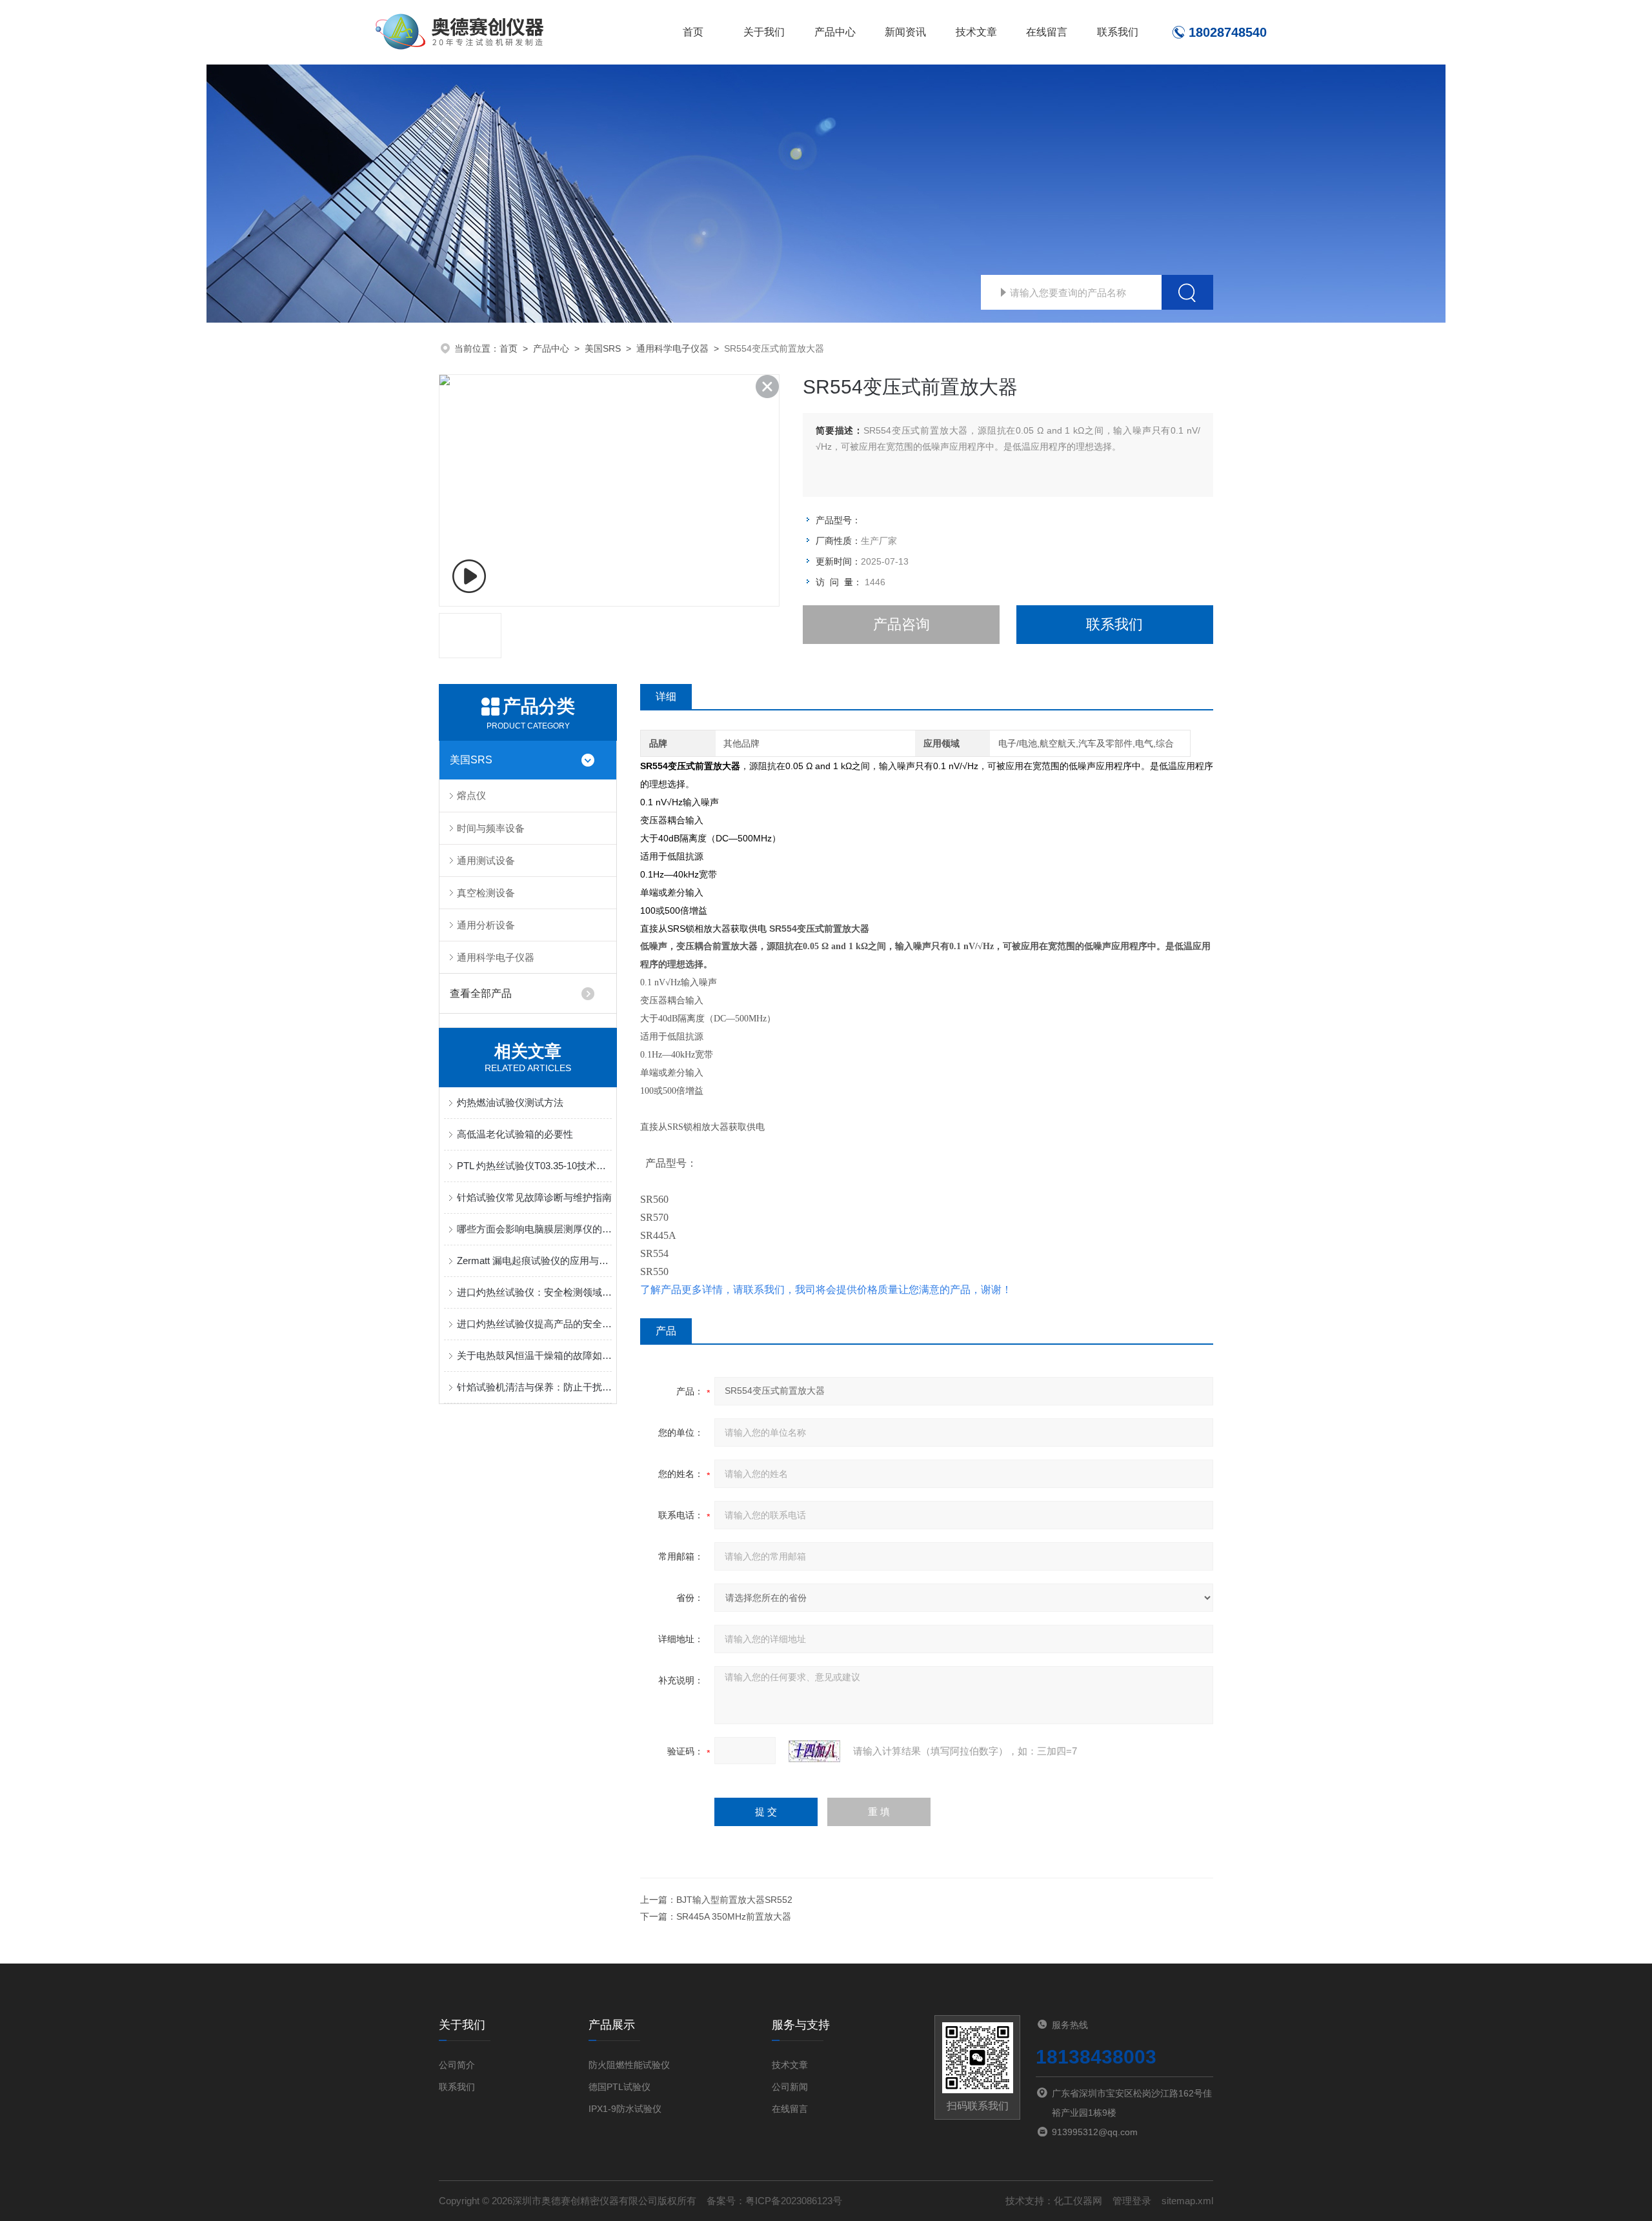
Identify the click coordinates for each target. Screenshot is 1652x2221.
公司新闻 (790, 2087)
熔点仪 (471, 795)
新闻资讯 (905, 32)
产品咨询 (902, 624)
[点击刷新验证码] (814, 1751)
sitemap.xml (1187, 2201)
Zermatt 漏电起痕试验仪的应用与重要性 (534, 1261)
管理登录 (1132, 2201)
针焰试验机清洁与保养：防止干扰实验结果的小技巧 (534, 1387)
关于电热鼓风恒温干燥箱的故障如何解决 (534, 1355)
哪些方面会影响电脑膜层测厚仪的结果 (534, 1229)
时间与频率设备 (491, 828)
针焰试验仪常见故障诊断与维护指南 (534, 1197)
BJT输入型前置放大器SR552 (734, 1900)
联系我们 (1118, 32)
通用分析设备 (486, 925)
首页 (693, 32)
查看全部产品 (481, 993)
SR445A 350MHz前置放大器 (734, 1916)
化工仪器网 (1078, 2201)
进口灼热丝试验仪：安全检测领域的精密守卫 (534, 1292)
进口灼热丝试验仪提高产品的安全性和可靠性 (534, 1324)
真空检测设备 (486, 893)
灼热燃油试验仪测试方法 (510, 1102)
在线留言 (1047, 32)
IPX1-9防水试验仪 (625, 2109)
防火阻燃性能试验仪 (629, 2065)
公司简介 (457, 2065)
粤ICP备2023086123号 (794, 2201)
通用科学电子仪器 (672, 348)
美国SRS (603, 348)
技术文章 (976, 32)
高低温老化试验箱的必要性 (515, 1134)
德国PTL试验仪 (619, 2087)
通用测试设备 (486, 860)
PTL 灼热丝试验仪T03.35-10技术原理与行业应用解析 (534, 1166)
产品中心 (835, 32)
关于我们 (764, 32)
